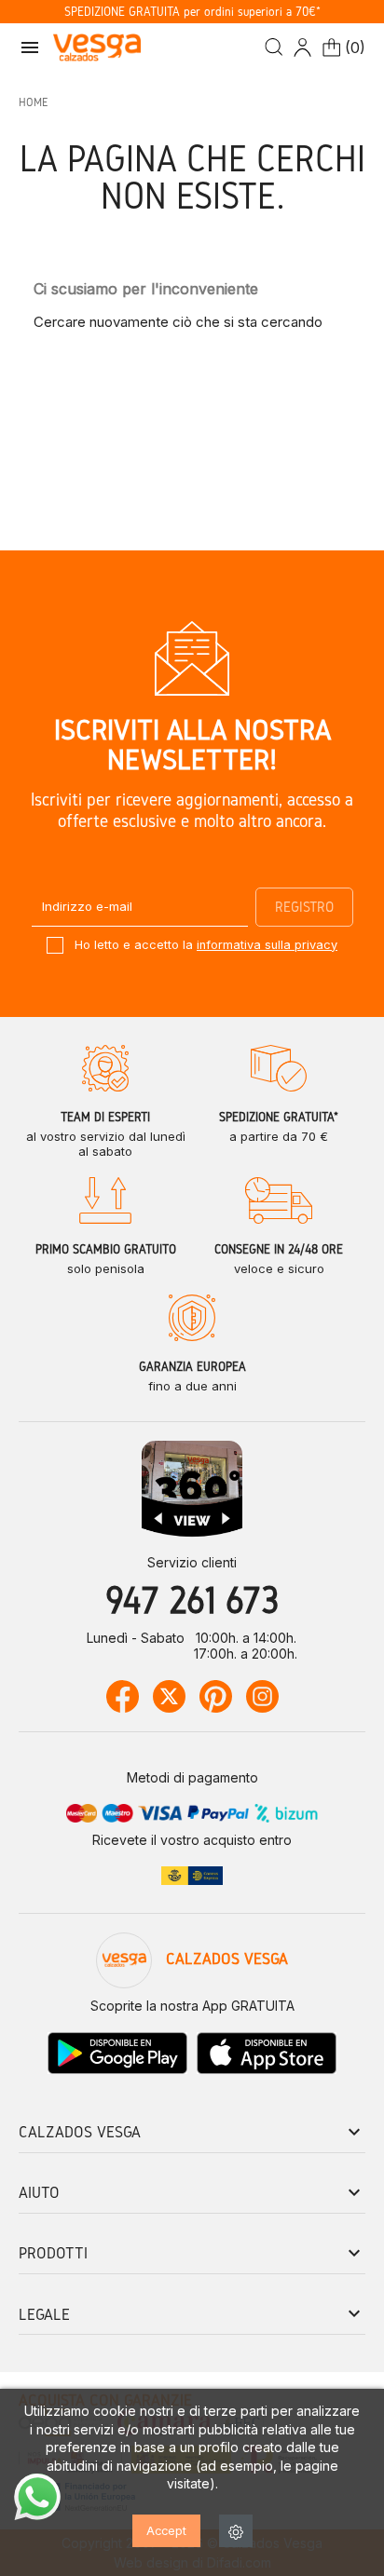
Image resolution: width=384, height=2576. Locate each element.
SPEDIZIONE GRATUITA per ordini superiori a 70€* (192, 12)
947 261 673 (192, 1600)
